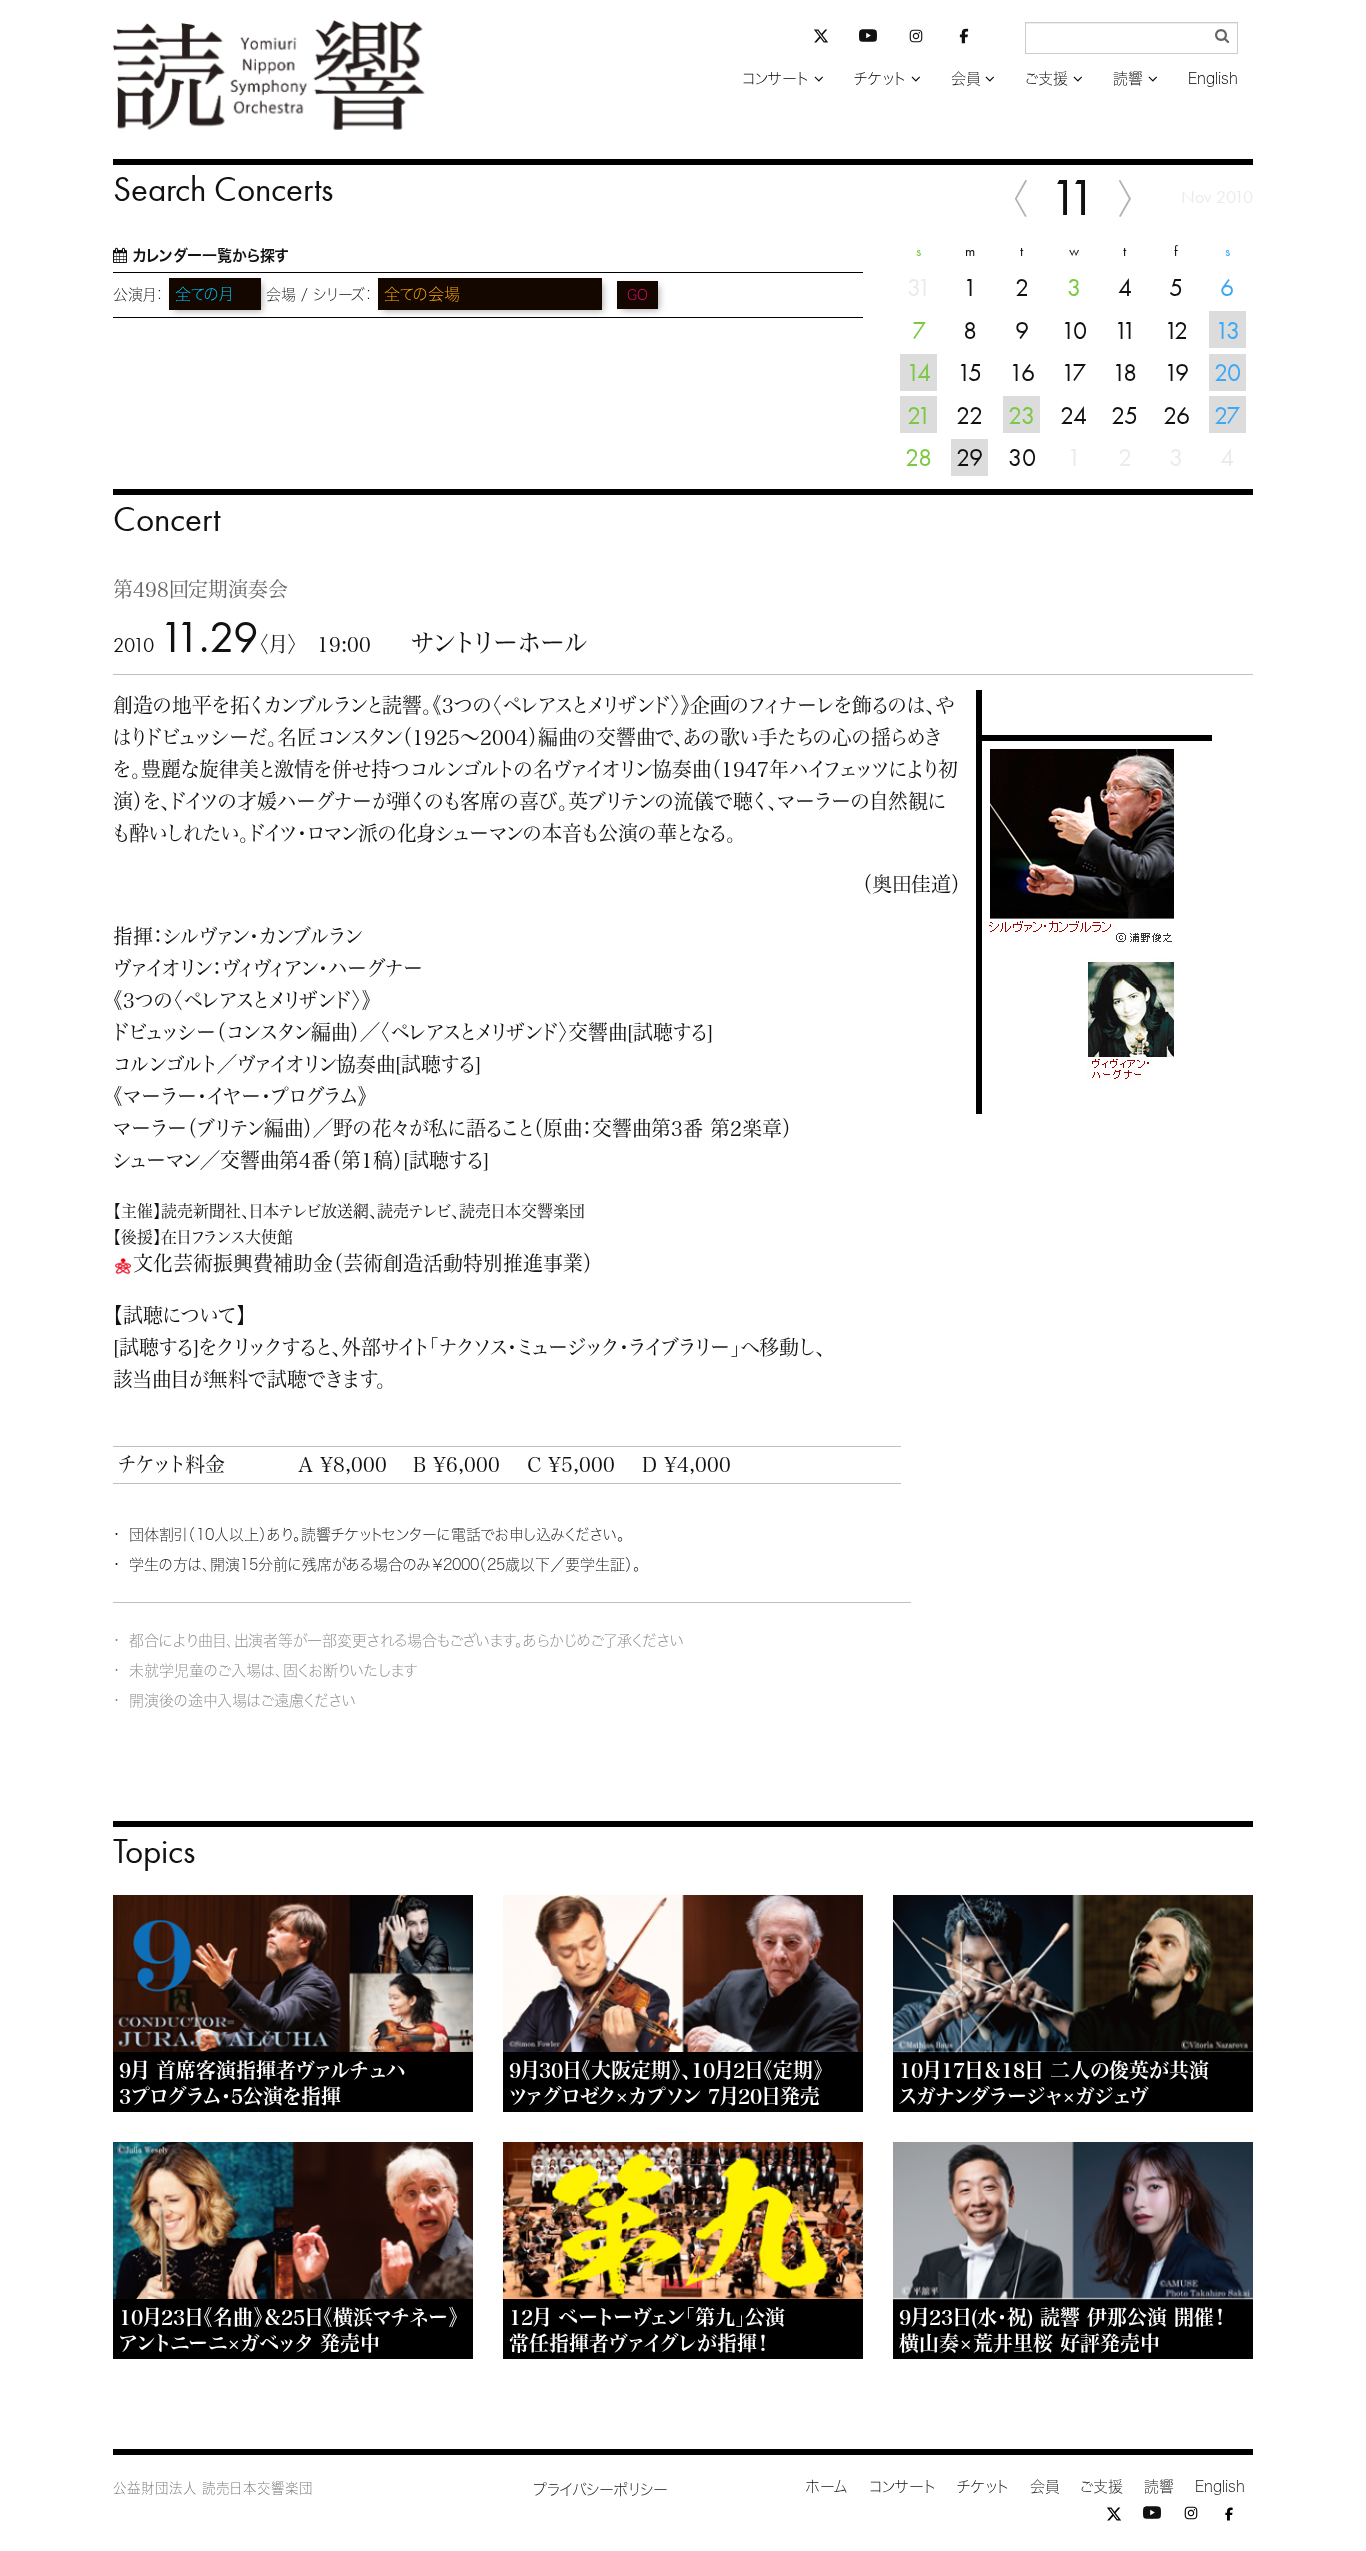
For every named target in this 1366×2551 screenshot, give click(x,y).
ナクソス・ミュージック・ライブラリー (584, 1347)
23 (1021, 415)
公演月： (138, 294)
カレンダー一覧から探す (210, 255)
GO (637, 295)
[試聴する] (670, 1032)
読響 (1128, 78)
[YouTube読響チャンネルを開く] (868, 39)
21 (919, 415)
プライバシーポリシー (600, 2489)
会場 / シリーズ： (319, 294)
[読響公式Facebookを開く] (964, 39)
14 (918, 372)
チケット (880, 78)
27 (1227, 415)
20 (1227, 372)
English (1213, 78)
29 (969, 457)
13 (1227, 330)
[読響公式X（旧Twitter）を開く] (821, 38)
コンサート (775, 78)
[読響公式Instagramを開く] (916, 39)
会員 (965, 78)
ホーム (827, 2486)
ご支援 (1046, 78)
